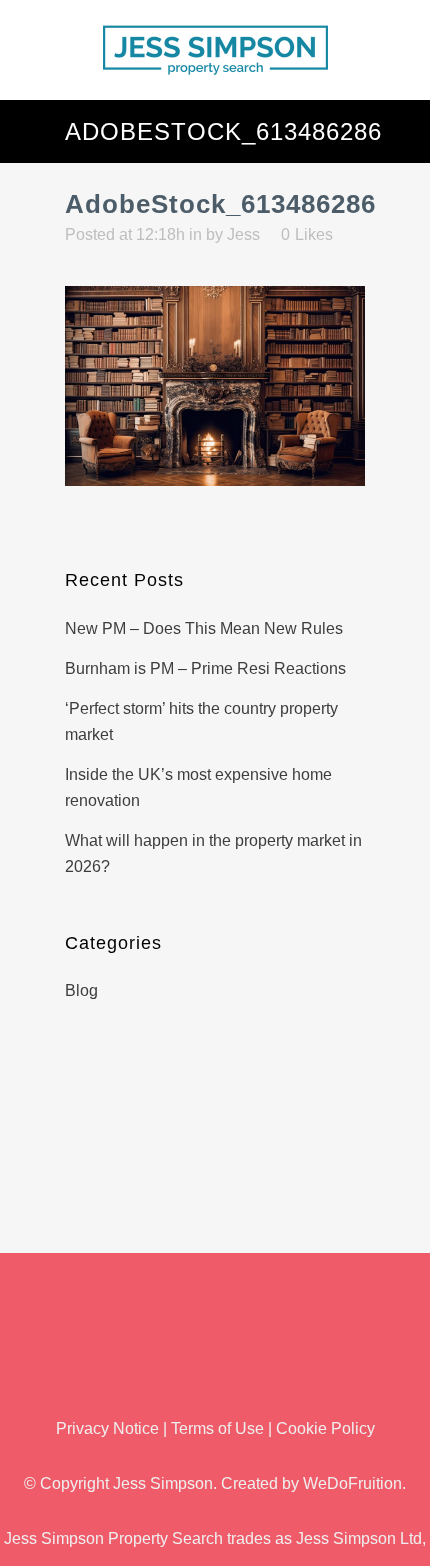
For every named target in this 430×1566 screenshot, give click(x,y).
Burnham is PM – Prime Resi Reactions (205, 668)
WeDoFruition (352, 1483)
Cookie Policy (325, 1428)
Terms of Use (217, 1428)
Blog (81, 990)
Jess (243, 234)
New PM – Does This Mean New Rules (204, 628)
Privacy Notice (107, 1428)
